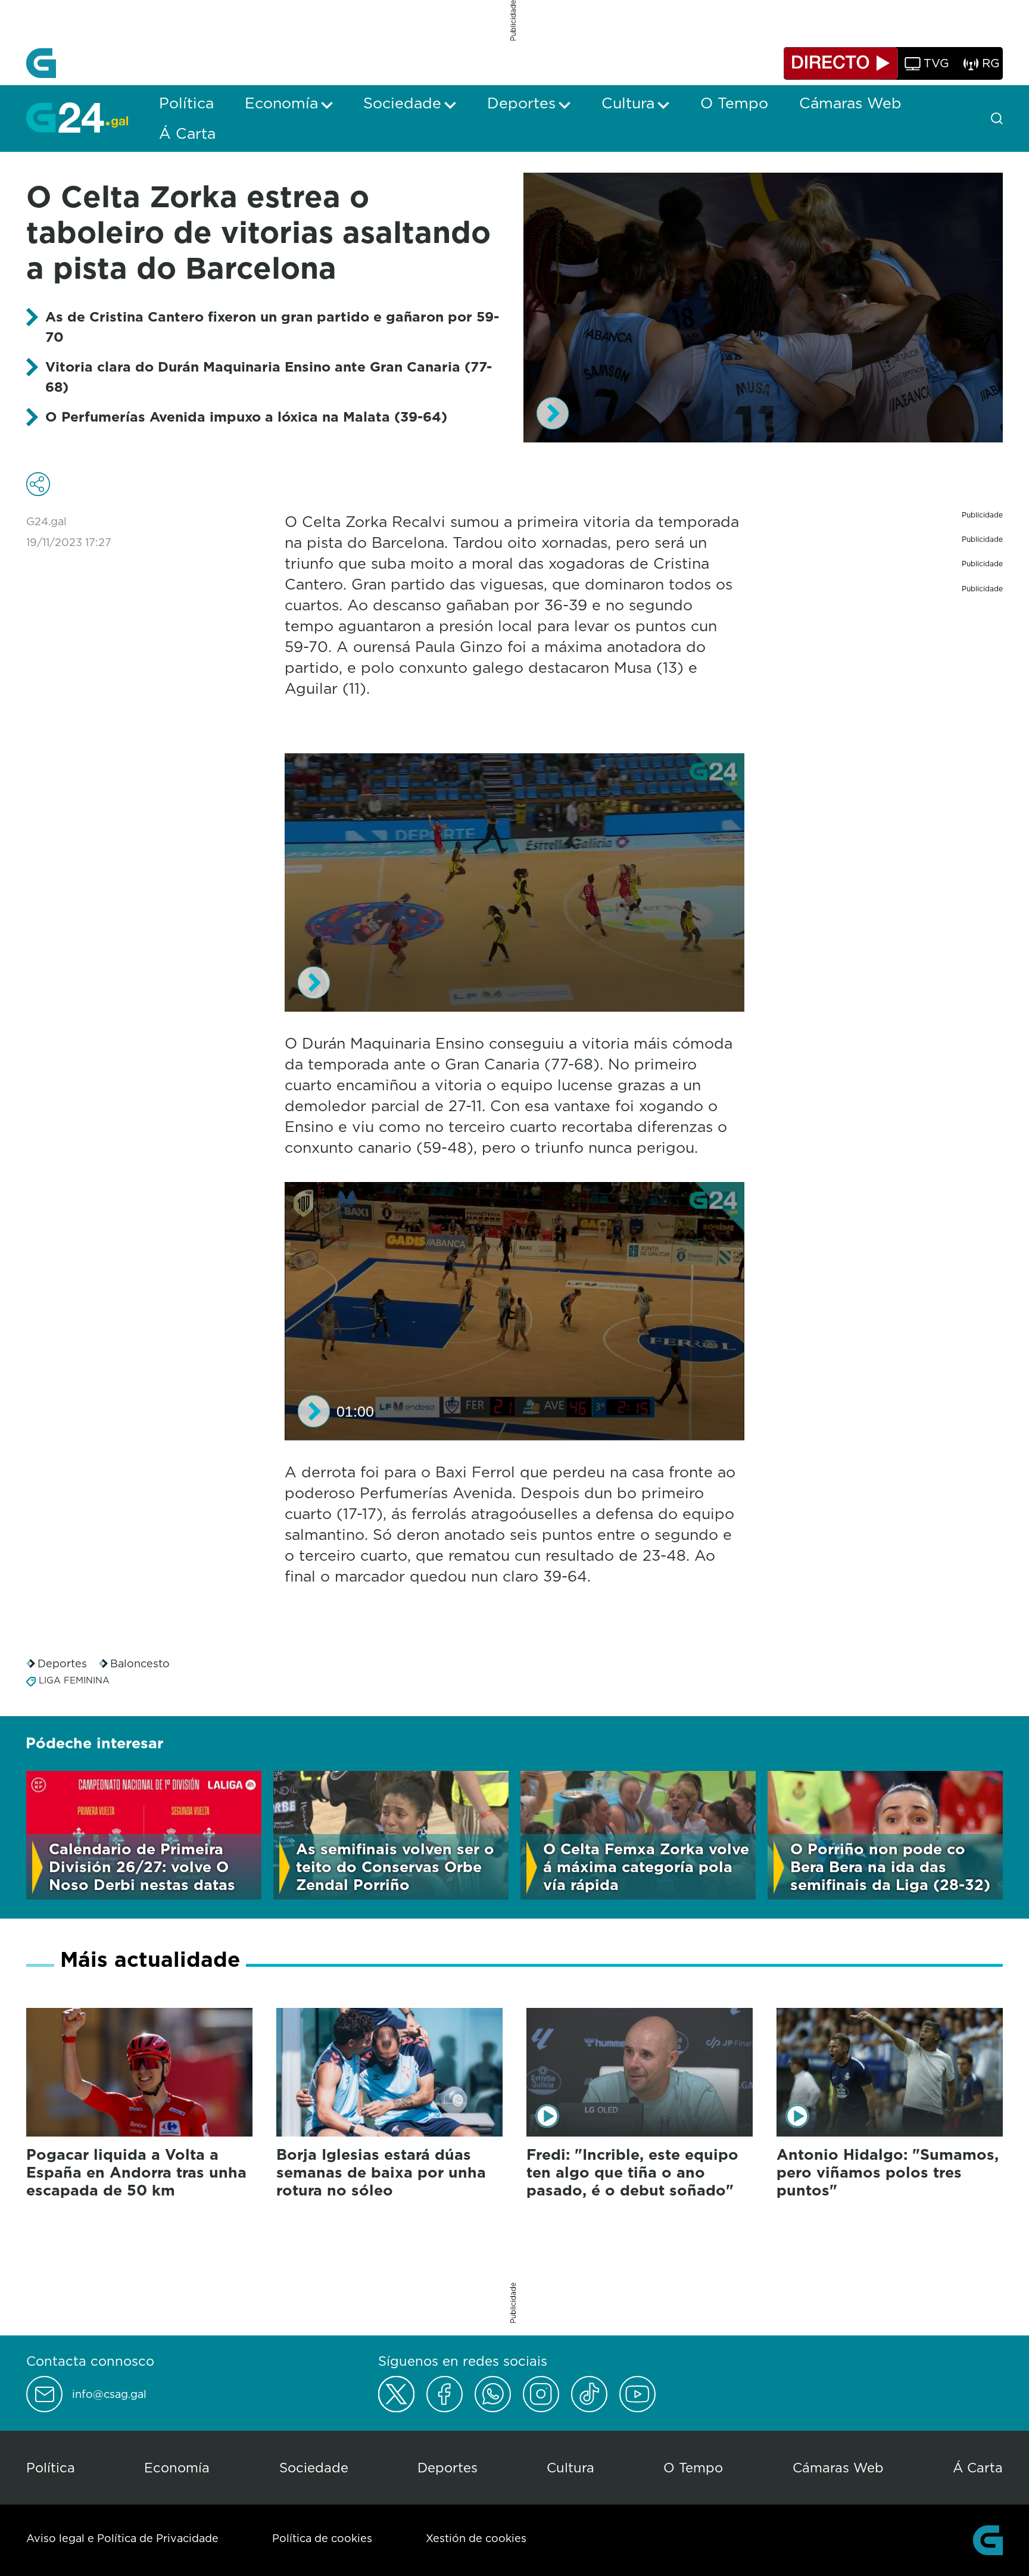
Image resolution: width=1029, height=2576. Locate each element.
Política (51, 2467)
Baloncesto (140, 1663)
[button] (553, 413)
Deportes (62, 1663)
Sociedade (314, 2467)
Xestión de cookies (476, 2538)
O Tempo (693, 2467)
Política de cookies (322, 2538)
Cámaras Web (838, 2467)
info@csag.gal (109, 2394)
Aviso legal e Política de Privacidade (122, 2538)
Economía (177, 2467)
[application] (763, 308)
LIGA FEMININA (74, 1680)
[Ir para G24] (77, 117)
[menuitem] (186, 103)
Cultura (570, 2467)
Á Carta (978, 2467)
